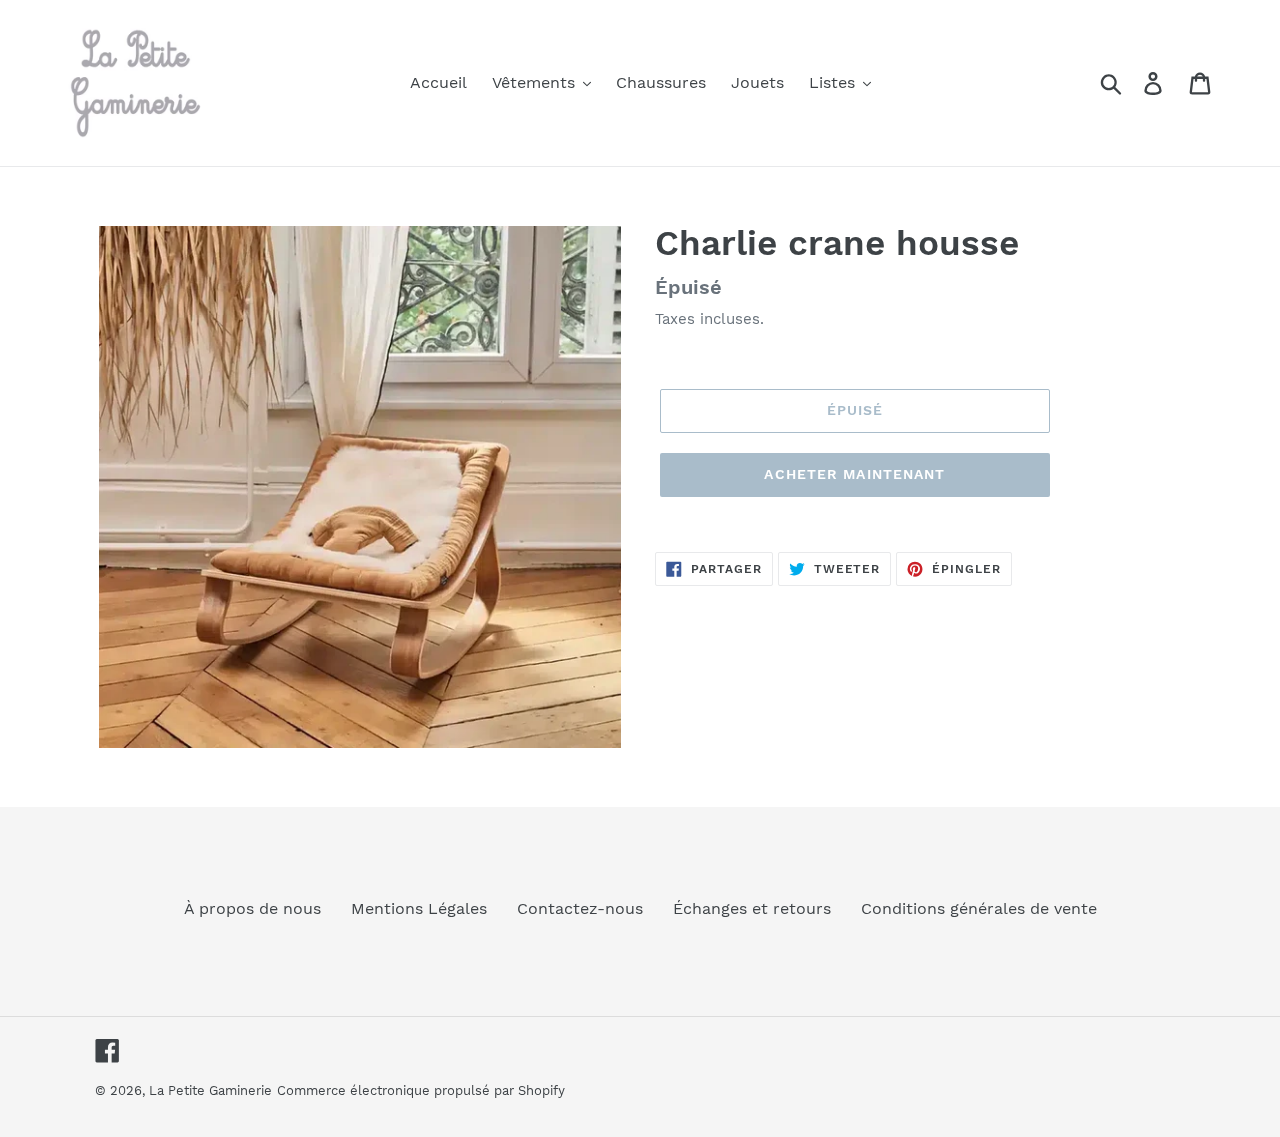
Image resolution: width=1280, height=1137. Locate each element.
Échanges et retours (752, 908)
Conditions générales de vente (979, 908)
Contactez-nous (580, 908)
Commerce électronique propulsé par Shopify (421, 1090)
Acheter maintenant (854, 474)
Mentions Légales (419, 908)
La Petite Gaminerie (210, 1090)
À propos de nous (252, 908)
